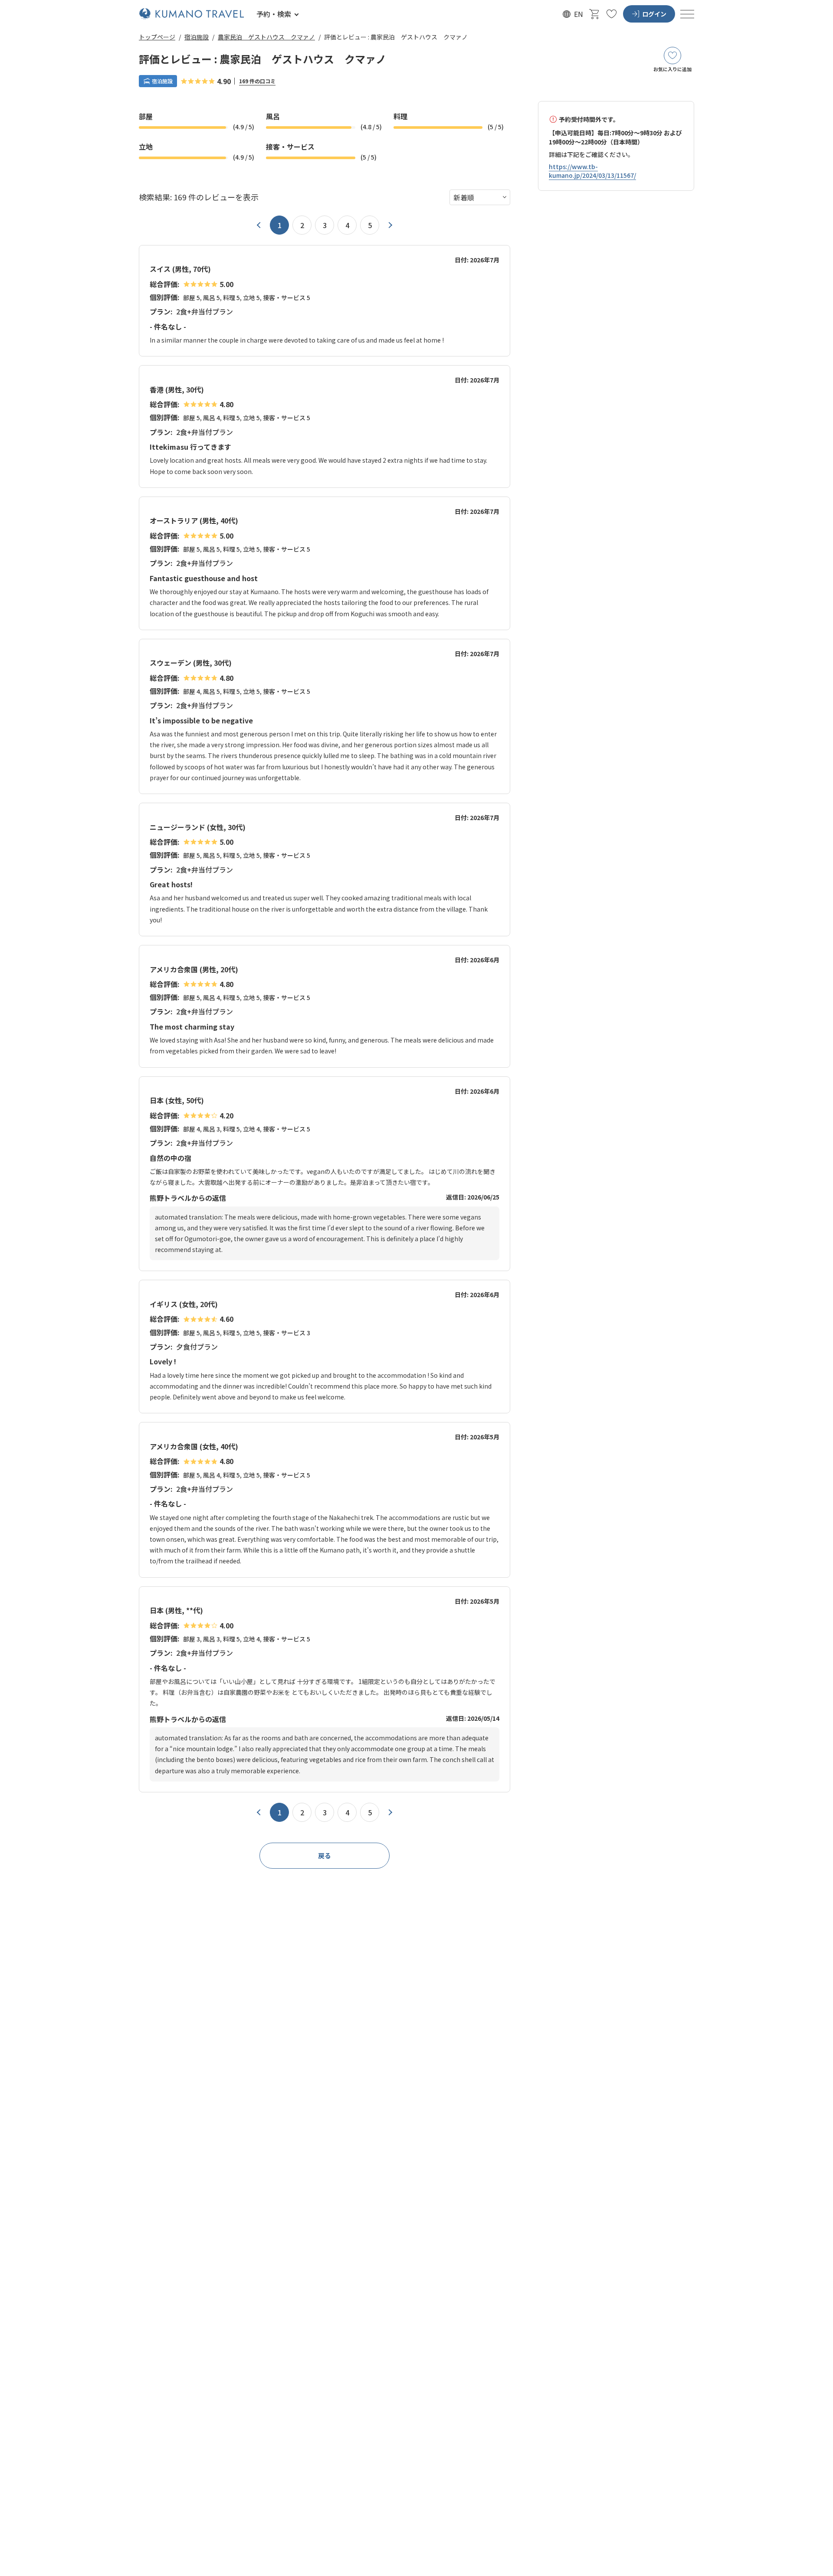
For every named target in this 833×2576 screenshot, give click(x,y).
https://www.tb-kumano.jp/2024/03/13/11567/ (592, 171)
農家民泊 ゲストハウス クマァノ (266, 37)
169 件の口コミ (257, 81)
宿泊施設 (197, 37)
